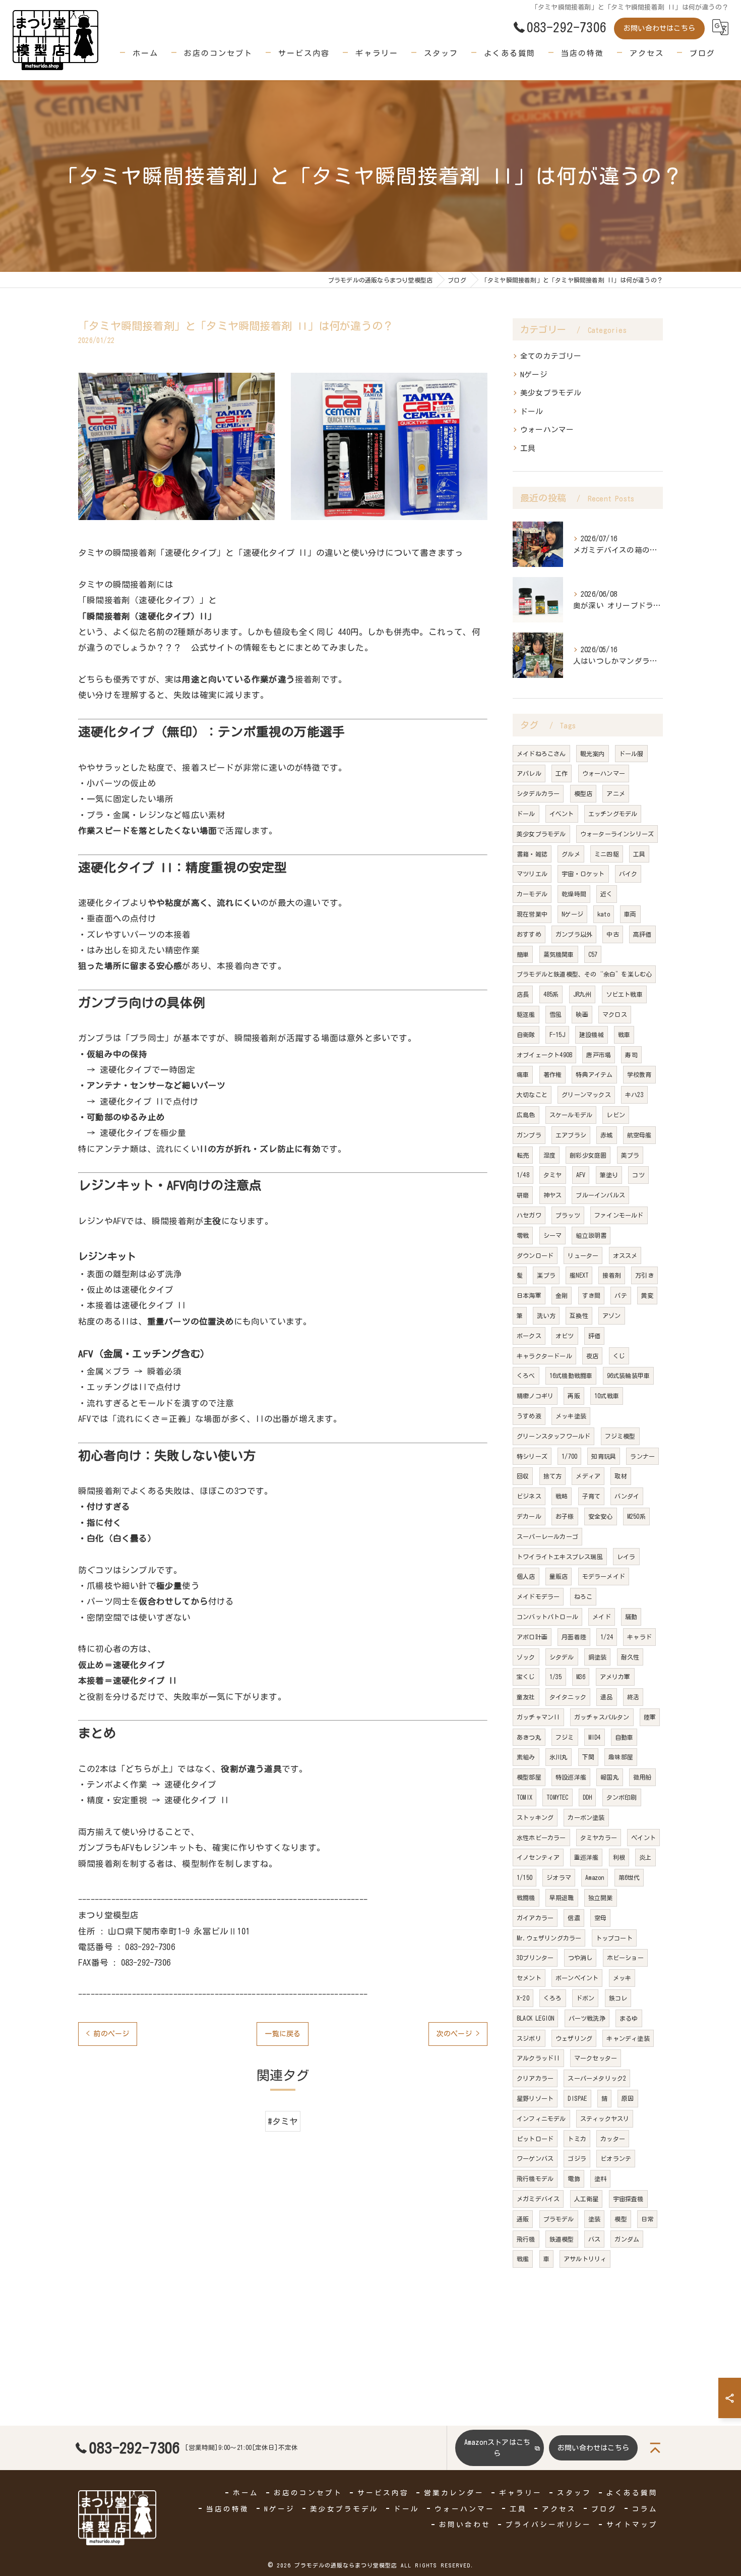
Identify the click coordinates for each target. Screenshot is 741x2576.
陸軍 (650, 1717)
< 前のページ (108, 2034)
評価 (594, 1336)
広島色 (526, 1115)
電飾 (574, 2179)
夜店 (592, 1356)
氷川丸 (559, 1757)
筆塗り (609, 1175)
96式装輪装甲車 (629, 1376)
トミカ (577, 2139)
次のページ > (458, 2034)
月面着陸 (574, 1637)
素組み (526, 1757)
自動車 (624, 1737)
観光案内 (593, 754)
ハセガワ (529, 1215)
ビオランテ (616, 2158)
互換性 (579, 1315)
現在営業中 (532, 914)
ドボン (585, 1998)
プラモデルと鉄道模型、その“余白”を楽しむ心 (584, 974)
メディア (588, 1476)
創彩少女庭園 (588, 1155)
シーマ (553, 1235)
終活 (633, 1697)
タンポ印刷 (622, 1797)
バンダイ (627, 1496)
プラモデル (559, 2219)
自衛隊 (526, 1035)
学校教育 (639, 1074)
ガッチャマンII (538, 1717)
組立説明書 (591, 1235)
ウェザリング (574, 2038)
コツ (638, 1175)
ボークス (529, 1336)
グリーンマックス (586, 1095)
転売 (523, 1155)
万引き (644, 1275)
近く (606, 894)
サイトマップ (632, 2525)
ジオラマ (559, 1877)
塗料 (600, 2179)
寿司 (631, 1055)
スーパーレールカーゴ (547, 1536)
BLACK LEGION (535, 2018)
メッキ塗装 (571, 1416)
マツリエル (532, 874)
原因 (628, 2098)
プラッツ (568, 1215)
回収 (523, 1476)
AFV (581, 1175)
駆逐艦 (526, 1014)
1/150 (524, 1877)
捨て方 (553, 1476)
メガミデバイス (538, 2199)
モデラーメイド (604, 1576)
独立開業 (601, 1898)
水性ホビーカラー (541, 1838)
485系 (551, 994)
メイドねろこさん (541, 754)
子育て (592, 1496)
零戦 (523, 1235)
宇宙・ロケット (583, 874)
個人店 (526, 1576)
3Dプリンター (535, 1958)
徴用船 (642, 1777)
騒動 (631, 1617)
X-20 (523, 1998)
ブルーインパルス (600, 1195)
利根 (619, 1857)
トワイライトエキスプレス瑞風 (560, 1557)
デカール (529, 1516)
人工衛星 (586, 2199)
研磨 (523, 1195)
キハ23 (634, 1095)
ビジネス (529, 1496)
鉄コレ (618, 1998)
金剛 (562, 1295)
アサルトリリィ (585, 2259)
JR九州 (582, 994)
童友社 (526, 1697)
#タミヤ (283, 2121)
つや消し (580, 1958)
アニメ (616, 793)
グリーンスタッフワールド (553, 1436)
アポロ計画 (532, 1637)
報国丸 (610, 1777)
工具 (528, 448)
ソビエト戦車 (624, 994)
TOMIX (524, 1797)
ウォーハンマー (547, 430)
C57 (593, 954)
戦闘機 (526, 1898)
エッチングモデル (613, 814)
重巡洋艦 (586, 1857)
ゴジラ (577, 2158)
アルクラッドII (538, 2058)
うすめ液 (529, 1416)
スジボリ (529, 2038)
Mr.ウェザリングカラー (549, 1938)
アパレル (529, 773)
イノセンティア (538, 1857)
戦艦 (523, 2259)
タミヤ (553, 1175)
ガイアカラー (535, 1918)
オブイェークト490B (544, 1055)
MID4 (595, 1737)
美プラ (630, 1155)
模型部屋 (529, 1777)
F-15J (557, 1035)
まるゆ (629, 2018)
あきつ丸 (529, 1737)
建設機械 (592, 1035)
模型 (621, 2219)
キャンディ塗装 (628, 2038)
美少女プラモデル (551, 393)
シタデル (562, 1657)
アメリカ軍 (615, 1677)
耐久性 (630, 1657)
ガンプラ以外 (574, 934)
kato (604, 914)
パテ (621, 1295)
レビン (616, 1115)
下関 (588, 1757)
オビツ (565, 1336)
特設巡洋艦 (571, 1777)
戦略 (562, 1496)
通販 (523, 2219)
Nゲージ (534, 375)
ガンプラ (529, 1135)
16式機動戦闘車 (571, 1376)
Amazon (595, 1877)
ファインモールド (619, 1215)
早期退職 (562, 1898)
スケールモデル (571, 1115)
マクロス (615, 1014)
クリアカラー (535, 2078)
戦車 (624, 1035)
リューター (583, 1255)
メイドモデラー (538, 1596)
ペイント (643, 1838)
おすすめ (529, 934)
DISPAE (577, 2098)
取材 (621, 1476)
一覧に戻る (283, 2034)
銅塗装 (598, 1657)
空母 (600, 1918)
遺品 (606, 1697)
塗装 (594, 2219)
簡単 (523, 954)
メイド (602, 1617)
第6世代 (629, 1877)
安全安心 (601, 1516)
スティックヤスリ (605, 2119)
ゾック (526, 1657)
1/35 (556, 1677)
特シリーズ (532, 1456)
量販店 (559, 1576)
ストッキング (535, 1817)
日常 (647, 2219)
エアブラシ (571, 1135)
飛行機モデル (535, 2179)
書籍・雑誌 (532, 854)
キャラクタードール (544, 1356)
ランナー (642, 1456)
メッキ (622, 1978)
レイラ (626, 1557)
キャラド (639, 1637)
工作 (562, 773)
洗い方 (546, 1315)
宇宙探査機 (628, 2199)
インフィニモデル (541, 2119)
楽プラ (546, 1275)
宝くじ (526, 1677)
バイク (628, 874)
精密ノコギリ (535, 1396)
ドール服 (631, 754)
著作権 (553, 1074)
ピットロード (535, 2139)
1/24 (607, 1637)
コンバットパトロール (547, 1617)
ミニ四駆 (607, 854)
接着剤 (612, 1275)
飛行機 (526, 2239)
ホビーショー (625, 1958)
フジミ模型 (620, 1436)
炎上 (645, 1857)
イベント (562, 814)
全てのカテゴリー (551, 356)
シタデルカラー (538, 793)
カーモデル (532, 894)
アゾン (612, 1315)
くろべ (526, 1376)
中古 (612, 934)
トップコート (614, 1938)
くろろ (553, 1998)
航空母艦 (639, 1135)
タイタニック (568, 1697)
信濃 (574, 1918)
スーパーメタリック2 (597, 2078)
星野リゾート (535, 2098)
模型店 (583, 793)
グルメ (571, 854)
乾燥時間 (574, 894)
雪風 (555, 1014)
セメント (529, 1978)
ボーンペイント (577, 1978)
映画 (582, 1014)
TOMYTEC (557, 1797)
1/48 (523, 1175)
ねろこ (583, 1596)
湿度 (549, 1155)
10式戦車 (607, 1396)
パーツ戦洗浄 (587, 2018)
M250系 (636, 1516)
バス (594, 2239)
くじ (619, 1356)
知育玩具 (604, 1456)
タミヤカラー (599, 1838)
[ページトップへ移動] (655, 2448)
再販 (574, 1396)
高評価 (642, 934)
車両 (630, 914)
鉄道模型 (562, 2239)
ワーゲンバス (535, 2158)
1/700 (569, 1456)
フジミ (565, 1737)
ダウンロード (535, 1255)
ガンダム (627, 2239)
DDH (588, 1797)
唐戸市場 (599, 1055)
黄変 (647, 1295)
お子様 (565, 1516)
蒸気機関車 (559, 954)
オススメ (625, 1255)
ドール (532, 411)
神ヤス (553, 1195)
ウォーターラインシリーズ (617, 834)
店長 (523, 994)
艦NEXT (579, 1275)
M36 (581, 1677)
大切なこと (532, 1095)
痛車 (523, 1074)
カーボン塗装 (586, 1817)
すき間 (592, 1295)
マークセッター (596, 2058)
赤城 (606, 1135)
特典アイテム (594, 1074)
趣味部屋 (621, 1757)
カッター (613, 2139)
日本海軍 (529, 1295)
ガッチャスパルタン (602, 1717)
